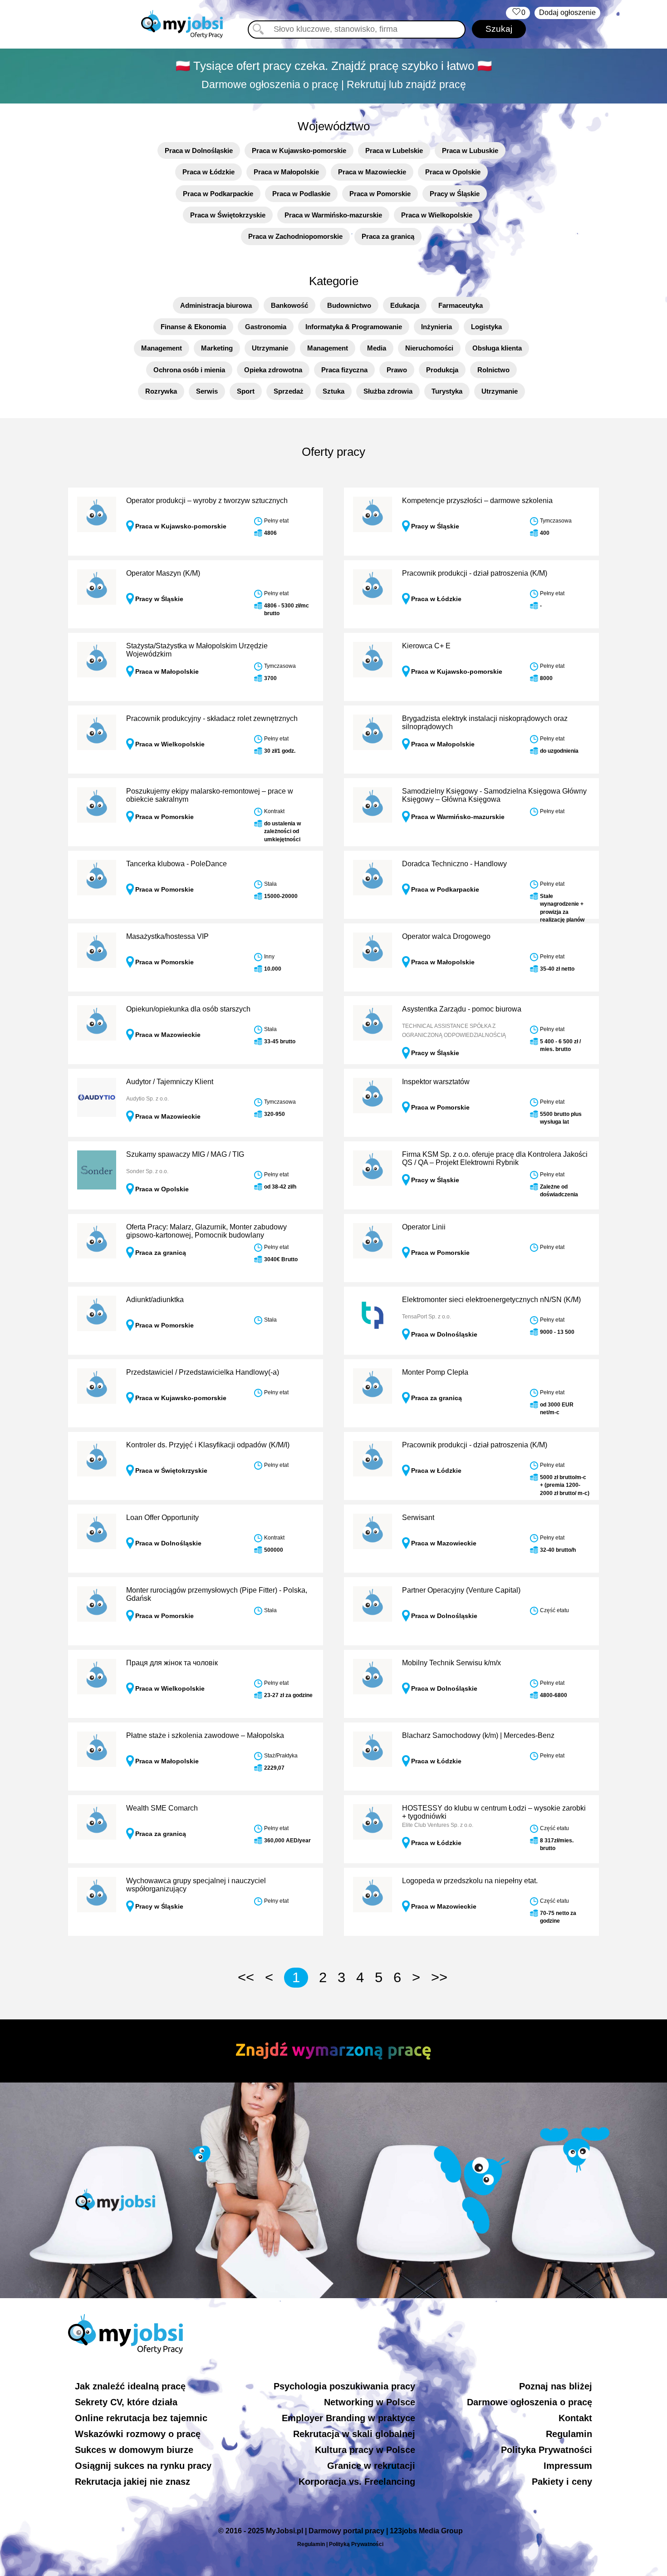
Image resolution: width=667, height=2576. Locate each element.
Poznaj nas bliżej (556, 2386)
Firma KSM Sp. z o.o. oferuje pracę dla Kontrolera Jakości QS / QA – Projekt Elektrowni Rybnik (495, 1158)
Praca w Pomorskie (380, 194)
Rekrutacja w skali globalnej (354, 2434)
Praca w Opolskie (453, 172)
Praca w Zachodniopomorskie (295, 236)
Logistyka (486, 327)
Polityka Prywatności (547, 2450)
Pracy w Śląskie (455, 194)
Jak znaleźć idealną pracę (130, 2386)
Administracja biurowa (216, 305)
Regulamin (569, 2434)
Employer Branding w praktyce (348, 2418)
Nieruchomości (429, 348)
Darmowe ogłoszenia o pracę (530, 2402)
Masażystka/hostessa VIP (167, 936)
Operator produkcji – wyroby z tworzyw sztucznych (207, 501)
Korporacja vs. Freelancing (357, 2482)
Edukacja (405, 305)
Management (162, 348)
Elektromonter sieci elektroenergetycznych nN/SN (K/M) (491, 1300)
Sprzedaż (289, 391)
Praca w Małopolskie (286, 172)
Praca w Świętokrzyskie (228, 215)
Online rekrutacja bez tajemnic (141, 2418)
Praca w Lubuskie (470, 151)
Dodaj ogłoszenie (567, 12)
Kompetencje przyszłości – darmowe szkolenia (477, 501)
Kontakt (575, 2418)
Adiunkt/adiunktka (155, 1300)
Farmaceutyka (461, 305)
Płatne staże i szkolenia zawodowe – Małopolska (205, 1735)
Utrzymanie (270, 348)
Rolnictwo (493, 370)
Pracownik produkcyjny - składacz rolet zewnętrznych (212, 718)
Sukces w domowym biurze (134, 2450)
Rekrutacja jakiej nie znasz (132, 2482)
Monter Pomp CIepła (435, 1372)
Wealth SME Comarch (162, 1808)
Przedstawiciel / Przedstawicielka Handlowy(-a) (203, 1372)
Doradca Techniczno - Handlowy (454, 864)
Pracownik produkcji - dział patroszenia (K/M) (475, 573)
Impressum (568, 2466)
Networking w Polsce (370, 2402)
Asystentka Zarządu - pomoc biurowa (462, 1009)
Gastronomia (266, 327)
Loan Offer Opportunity (162, 1517)
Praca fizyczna (344, 370)
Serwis (207, 391)
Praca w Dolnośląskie (199, 151)
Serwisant (418, 1517)
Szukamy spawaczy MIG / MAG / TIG (185, 1154)
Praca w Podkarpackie (218, 194)
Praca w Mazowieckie (372, 172)
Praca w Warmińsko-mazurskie (333, 215)
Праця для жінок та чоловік (172, 1663)
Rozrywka (161, 391)
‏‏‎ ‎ (518, 12)
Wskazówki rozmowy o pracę (138, 2434)
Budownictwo (349, 305)
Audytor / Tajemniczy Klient (170, 1082)
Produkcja (442, 370)
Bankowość (289, 305)
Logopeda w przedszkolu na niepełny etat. (470, 1881)
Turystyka (447, 391)
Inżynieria (436, 327)
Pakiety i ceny (562, 2482)
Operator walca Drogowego (446, 936)
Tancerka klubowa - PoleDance (177, 864)
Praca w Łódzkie (208, 172)
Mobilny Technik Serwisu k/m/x (451, 1663)
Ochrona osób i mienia (189, 370)
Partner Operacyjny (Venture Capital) (461, 1590)
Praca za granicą (388, 236)
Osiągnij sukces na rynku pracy (143, 2466)
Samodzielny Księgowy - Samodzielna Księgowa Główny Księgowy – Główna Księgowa (494, 795)
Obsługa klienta (497, 348)
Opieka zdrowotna (273, 370)
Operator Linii (424, 1227)
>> (439, 1977)
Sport (246, 391)
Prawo (397, 370)
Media (377, 348)
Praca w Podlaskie (301, 194)
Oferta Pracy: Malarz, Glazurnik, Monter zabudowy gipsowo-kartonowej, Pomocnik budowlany (206, 1231)
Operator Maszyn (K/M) (163, 573)
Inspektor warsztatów (436, 1082)
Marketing (217, 348)
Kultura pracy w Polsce (365, 2450)
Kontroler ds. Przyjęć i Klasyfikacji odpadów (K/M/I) (208, 1445)
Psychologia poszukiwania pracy (344, 2386)
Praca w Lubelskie (394, 151)
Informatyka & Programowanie (354, 327)
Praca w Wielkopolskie (437, 215)
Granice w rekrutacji (371, 2466)
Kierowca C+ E (426, 646)
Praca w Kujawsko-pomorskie (299, 151)
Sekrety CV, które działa (126, 2402)
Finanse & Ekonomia (193, 327)
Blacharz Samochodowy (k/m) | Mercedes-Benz (478, 1735)
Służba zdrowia (388, 391)
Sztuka (333, 391)
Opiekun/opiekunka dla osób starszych (188, 1009)
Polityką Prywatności (356, 2544)
